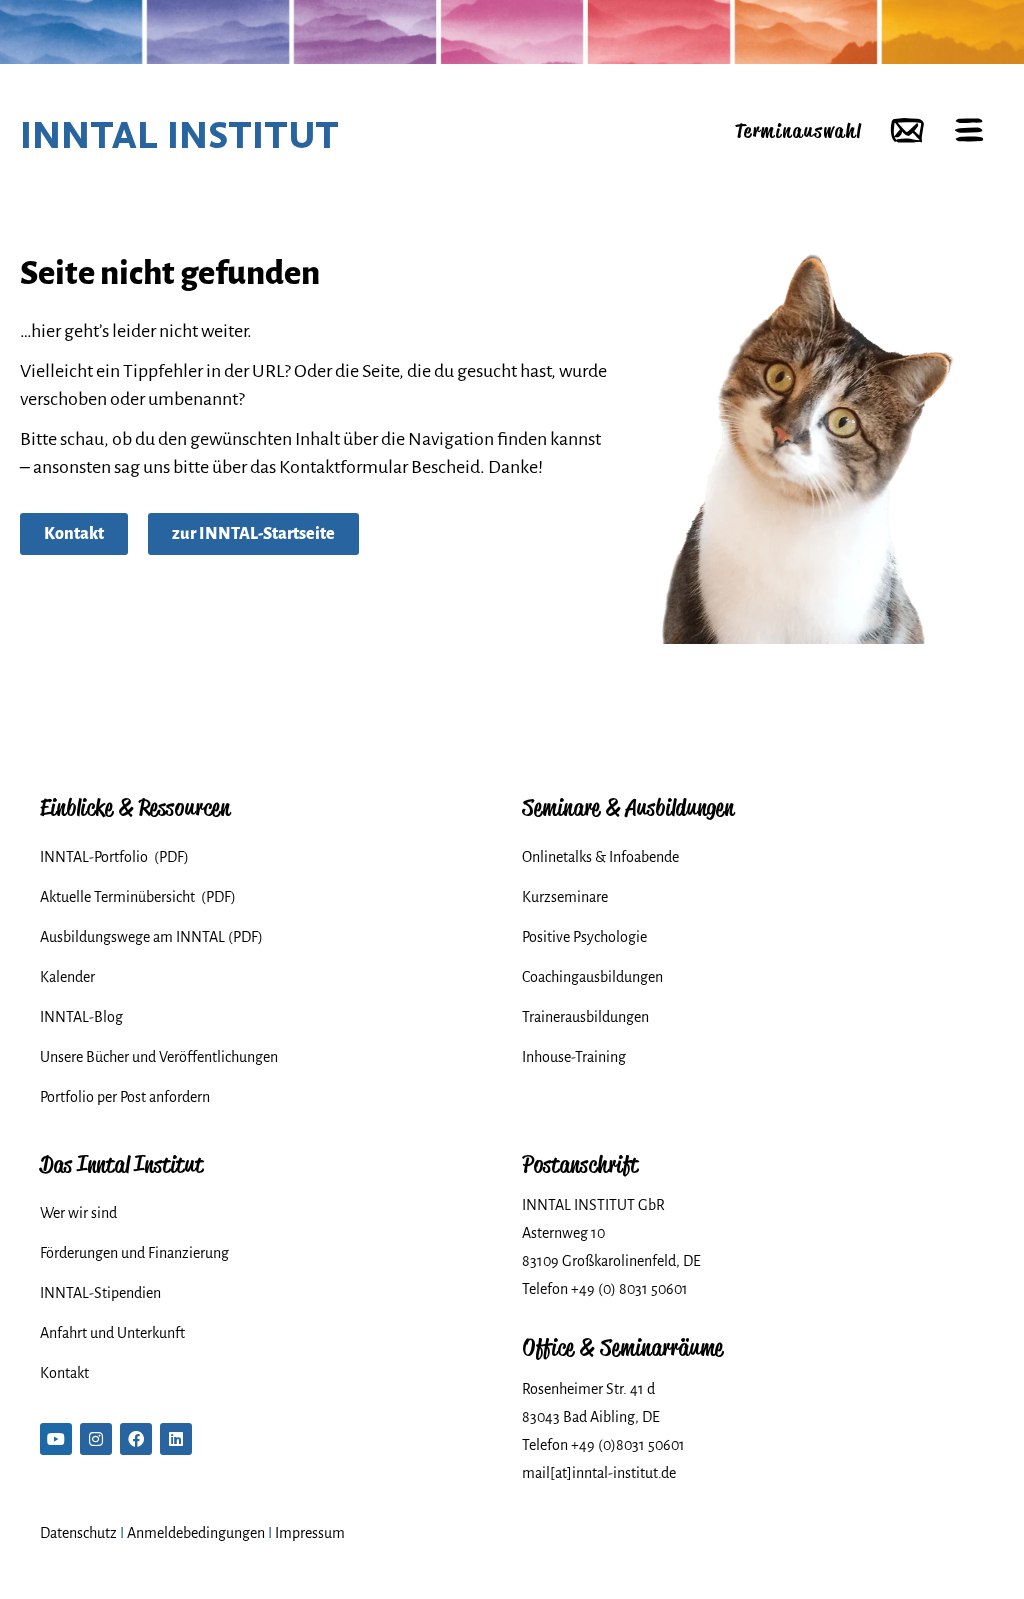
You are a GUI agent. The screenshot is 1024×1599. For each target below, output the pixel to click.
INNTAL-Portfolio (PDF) (114, 857)
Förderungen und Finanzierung (134, 1253)
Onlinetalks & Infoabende (600, 857)
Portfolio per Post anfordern (125, 1097)
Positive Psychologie (584, 937)
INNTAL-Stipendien (100, 1293)
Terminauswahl (798, 130)
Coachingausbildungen (592, 977)
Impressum (310, 1533)
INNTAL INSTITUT (179, 135)
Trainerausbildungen (585, 1017)
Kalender (67, 977)
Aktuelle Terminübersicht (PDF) (138, 897)
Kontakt (64, 1373)
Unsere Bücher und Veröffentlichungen (159, 1057)
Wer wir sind (78, 1213)
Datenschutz (78, 1533)
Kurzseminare (565, 897)
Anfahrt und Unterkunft (112, 1333)
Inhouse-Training (574, 1057)
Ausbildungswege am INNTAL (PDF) (151, 937)
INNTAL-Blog (81, 1017)
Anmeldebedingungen (196, 1533)
